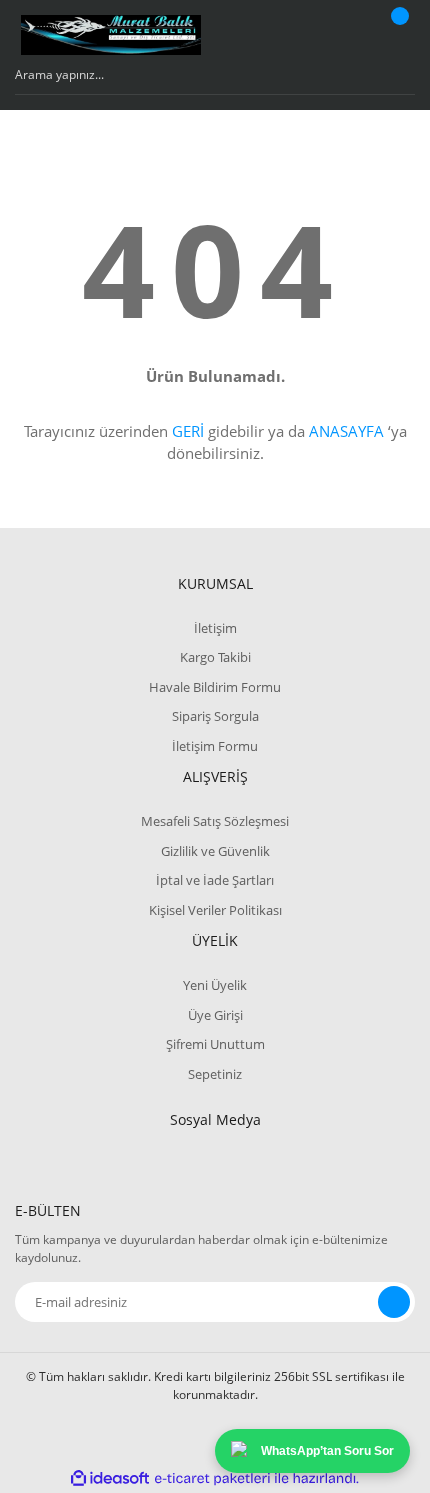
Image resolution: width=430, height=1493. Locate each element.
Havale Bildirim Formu (215, 687)
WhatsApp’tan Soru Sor (327, 1451)
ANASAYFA (346, 431)
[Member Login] (346, 35)
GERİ (188, 431)
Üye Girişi (215, 1015)
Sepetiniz (215, 1074)
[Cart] (397, 35)
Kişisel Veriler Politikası (215, 910)
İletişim (215, 628)
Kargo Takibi (215, 657)
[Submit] (394, 1302)
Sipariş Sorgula (215, 716)
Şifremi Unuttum (215, 1044)
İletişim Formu (215, 746)
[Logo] (111, 35)
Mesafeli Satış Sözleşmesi (215, 821)
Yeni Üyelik (215, 985)
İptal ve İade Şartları (215, 880)
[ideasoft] (110, 1478)
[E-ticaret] (212, 1479)
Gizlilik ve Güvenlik (215, 851)
